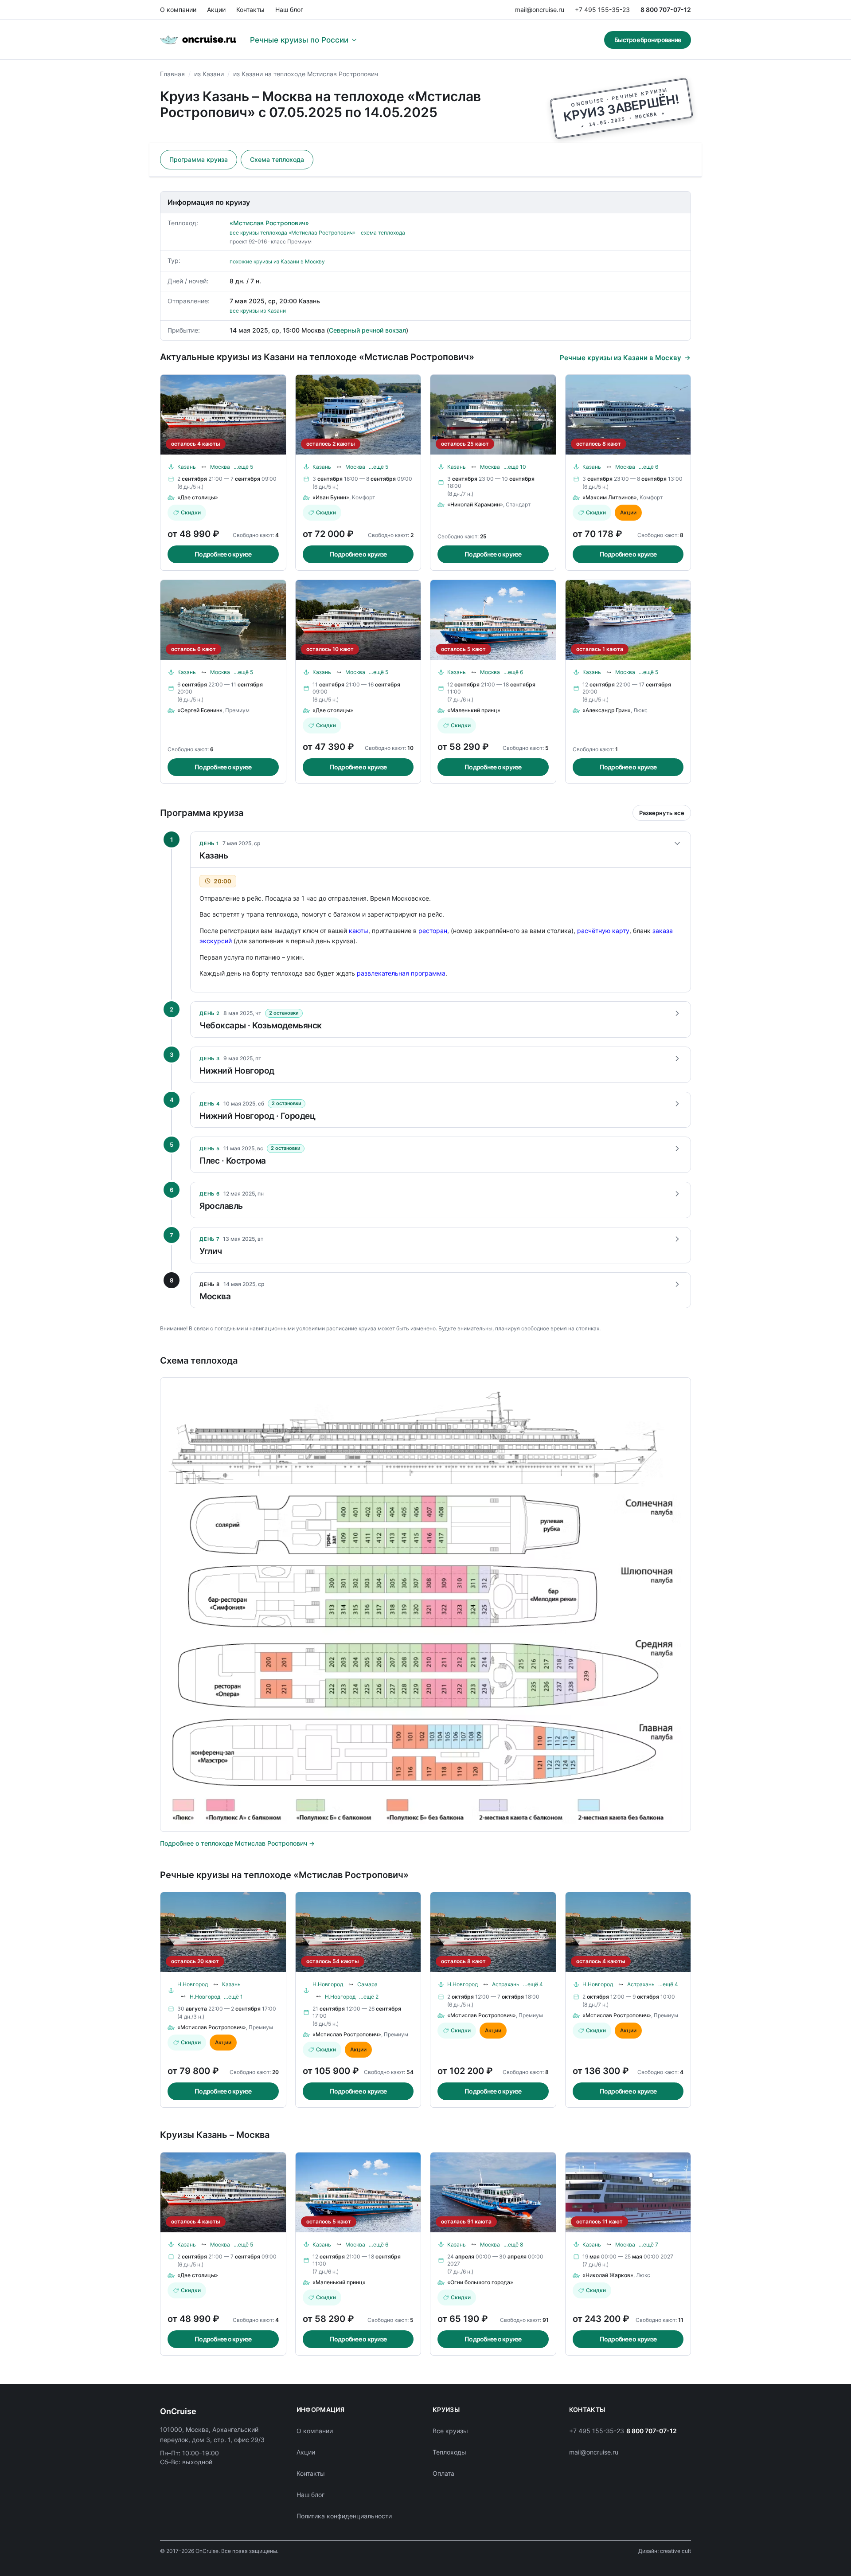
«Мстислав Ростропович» (269, 223)
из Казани (209, 74)
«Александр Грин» (607, 710)
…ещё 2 (369, 1997)
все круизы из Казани (258, 311)
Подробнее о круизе (223, 554)
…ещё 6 (648, 467)
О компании (178, 10)
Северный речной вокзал (367, 330)
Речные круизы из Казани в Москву (621, 358)
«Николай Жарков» (608, 2275)
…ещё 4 (533, 1984)
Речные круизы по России (299, 40)
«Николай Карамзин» (475, 504)
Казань (187, 467)
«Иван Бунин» (331, 497)
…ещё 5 (243, 467)
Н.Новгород (193, 1984)
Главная (172, 74)
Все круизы (450, 2431)
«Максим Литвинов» (610, 497)
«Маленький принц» (474, 710)
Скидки (191, 512)
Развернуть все (662, 813)
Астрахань (506, 1984)
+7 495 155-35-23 (602, 10)
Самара (367, 1984)
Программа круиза (199, 159)
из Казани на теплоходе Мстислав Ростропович (306, 74)
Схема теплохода (277, 159)
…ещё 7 (648, 2245)
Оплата (443, 2473)
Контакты (250, 10)
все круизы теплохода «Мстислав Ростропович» (293, 233)
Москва (220, 467)
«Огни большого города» (480, 2282)
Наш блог (289, 10)
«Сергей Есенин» (200, 710)
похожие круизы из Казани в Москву (277, 261)
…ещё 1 (233, 1997)
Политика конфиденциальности (344, 2516)
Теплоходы (449, 2452)
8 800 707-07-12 (666, 10)
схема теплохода (383, 233)
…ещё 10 (515, 467)
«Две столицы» (198, 497)
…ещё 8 (513, 2245)
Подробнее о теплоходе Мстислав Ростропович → (237, 1843)
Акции (216, 10)
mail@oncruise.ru (540, 10)
